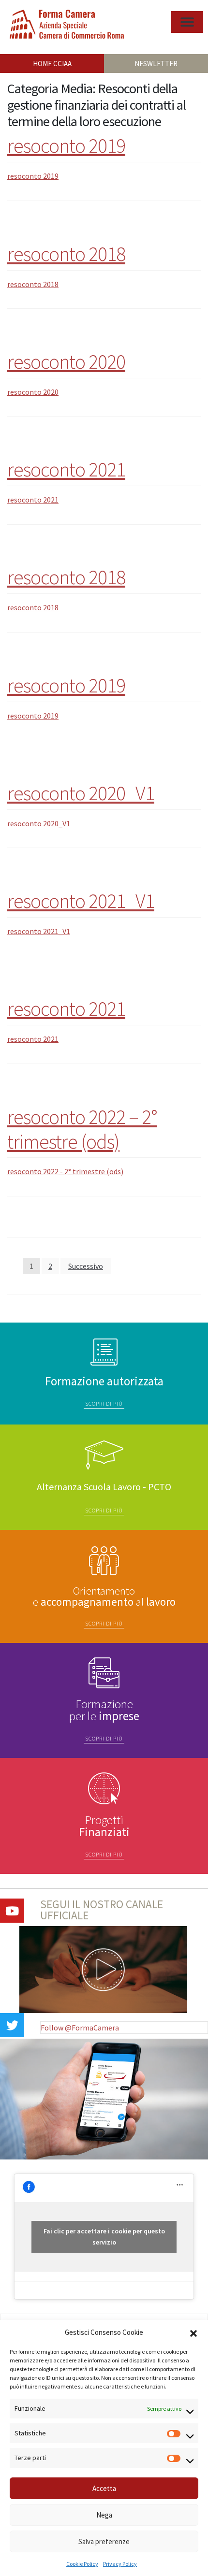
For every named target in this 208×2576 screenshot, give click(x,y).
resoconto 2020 (66, 361)
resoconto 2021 (66, 469)
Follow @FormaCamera (80, 2028)
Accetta (104, 2488)
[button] (193, 2332)
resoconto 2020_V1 (81, 793)
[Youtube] (12, 1911)
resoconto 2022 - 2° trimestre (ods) (65, 1171)
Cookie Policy (82, 2564)
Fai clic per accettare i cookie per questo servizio (104, 2237)
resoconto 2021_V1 (81, 901)
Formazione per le (104, 1710)
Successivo (86, 1266)
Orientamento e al (104, 1596)
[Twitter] (12, 2025)
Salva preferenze (104, 2541)
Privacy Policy (120, 2564)
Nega (104, 2515)
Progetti (104, 1826)
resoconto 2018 (66, 254)
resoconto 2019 (66, 145)
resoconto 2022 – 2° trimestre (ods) (82, 1129)
